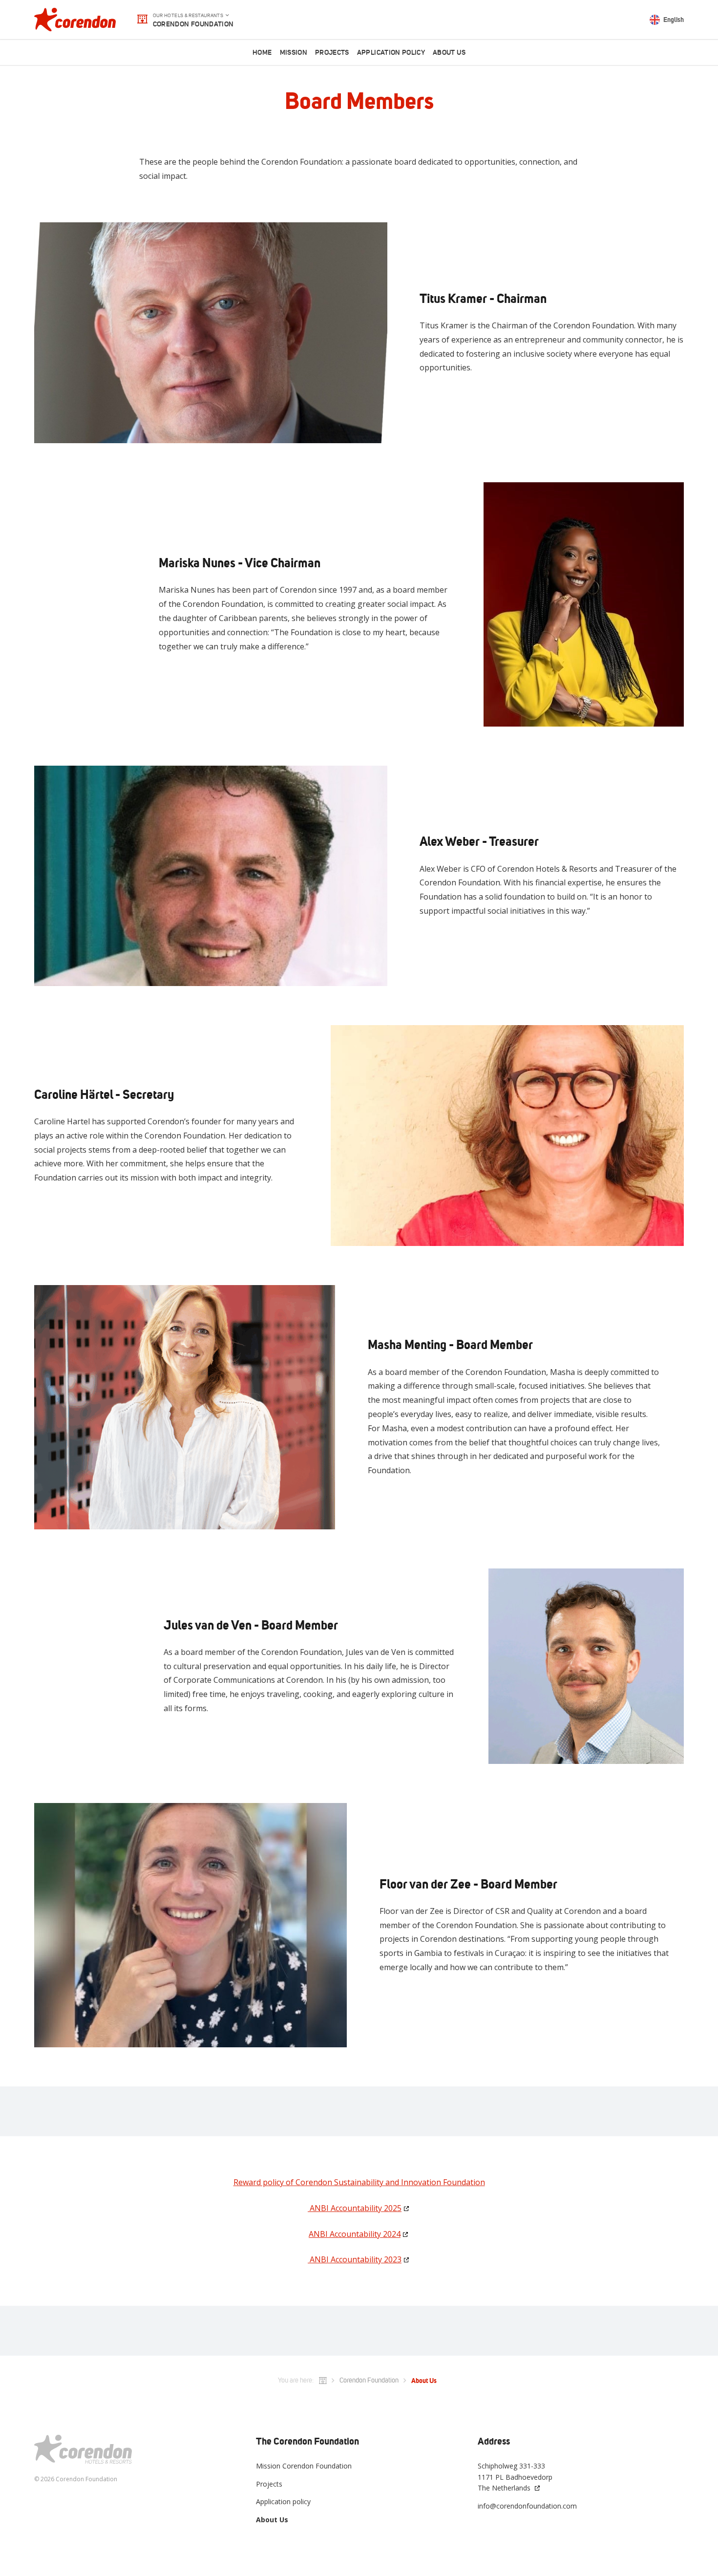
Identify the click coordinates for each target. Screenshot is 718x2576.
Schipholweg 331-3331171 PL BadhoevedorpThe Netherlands (515, 2477)
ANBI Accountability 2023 (355, 2259)
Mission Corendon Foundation (304, 2466)
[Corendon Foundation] (75, 20)
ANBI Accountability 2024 (355, 2233)
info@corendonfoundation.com (527, 2506)
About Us (449, 53)
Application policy (283, 2501)
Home (262, 53)
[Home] (323, 2381)
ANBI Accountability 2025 (355, 2208)
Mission (294, 53)
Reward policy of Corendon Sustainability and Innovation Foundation (359, 2182)
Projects (332, 53)
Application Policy (391, 53)
